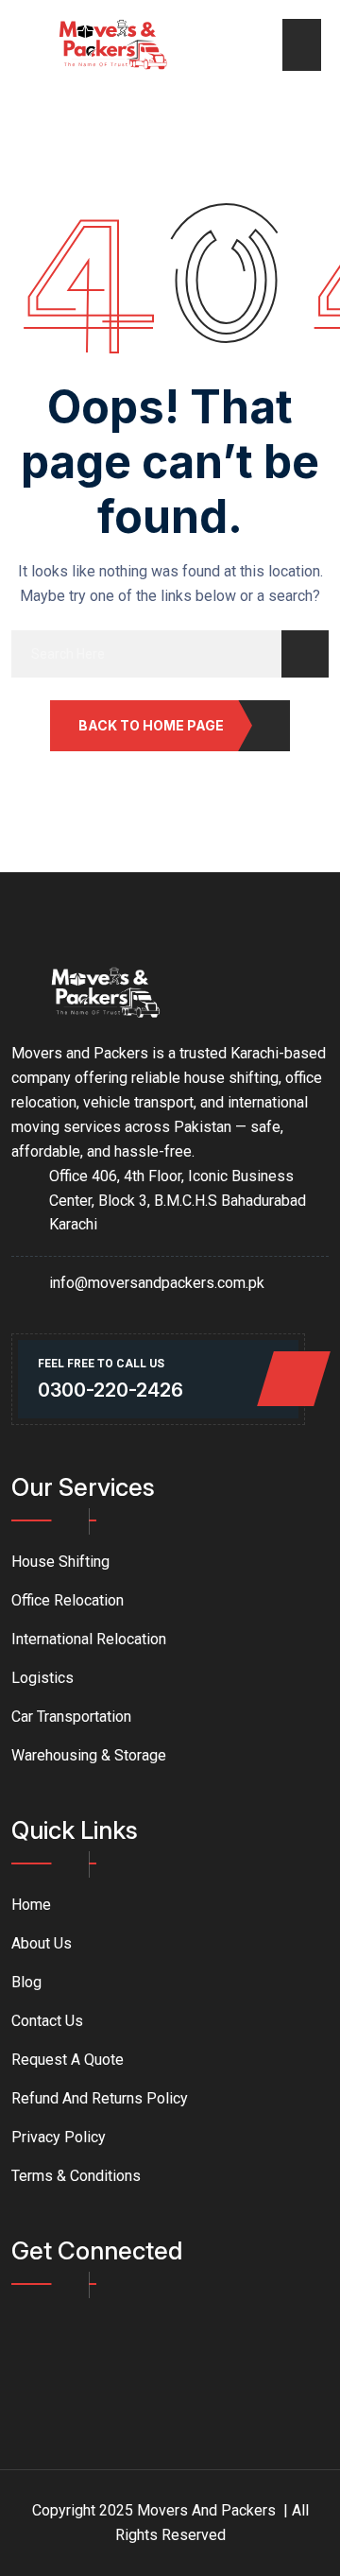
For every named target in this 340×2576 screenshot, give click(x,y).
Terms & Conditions (76, 2176)
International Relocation (89, 1639)
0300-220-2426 (110, 1390)
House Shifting (60, 1562)
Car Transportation (71, 1717)
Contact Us (47, 2021)
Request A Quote (68, 2060)
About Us (42, 1943)
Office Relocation (68, 1600)
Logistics (42, 1678)
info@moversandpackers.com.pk (157, 1283)
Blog (26, 1982)
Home (31, 1905)
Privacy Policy (59, 2137)
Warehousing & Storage (89, 1755)
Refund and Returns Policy (100, 2098)
